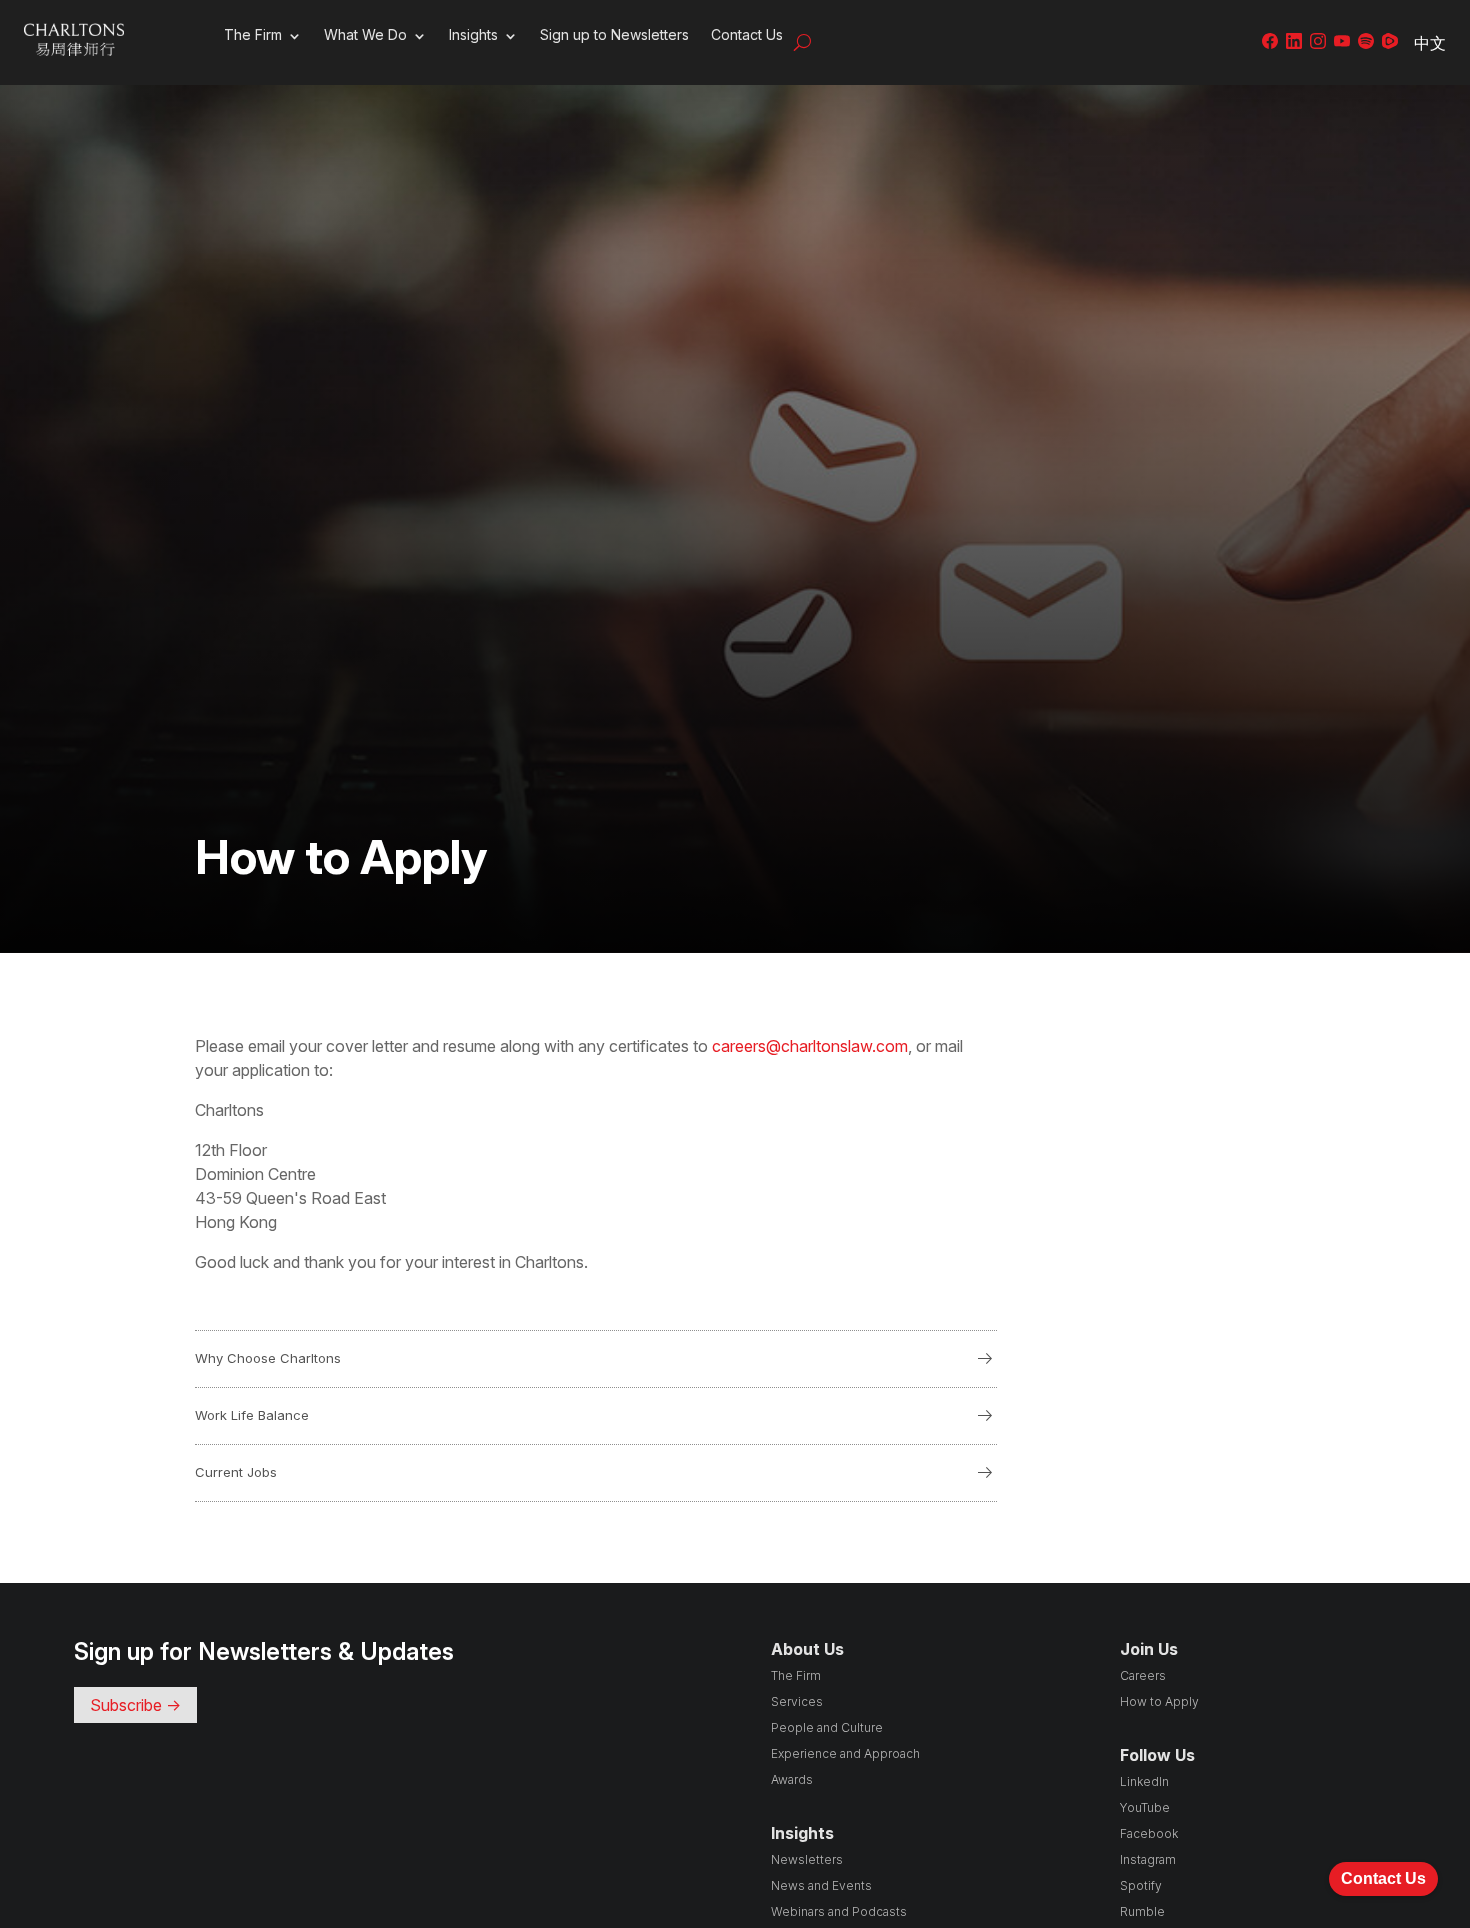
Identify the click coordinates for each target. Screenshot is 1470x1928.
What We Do (365, 34)
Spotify (1141, 1885)
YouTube (1145, 1807)
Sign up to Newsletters (614, 34)
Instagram (1148, 1859)
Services (797, 1701)
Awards (792, 1779)
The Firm (253, 34)
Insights (473, 34)
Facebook (1149, 1833)
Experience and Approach (845, 1753)
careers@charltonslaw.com (810, 1046)
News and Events (821, 1885)
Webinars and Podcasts (839, 1911)
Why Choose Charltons (596, 1359)
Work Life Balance (596, 1416)
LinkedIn (1144, 1781)
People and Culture (827, 1727)
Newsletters (807, 1859)
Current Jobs (596, 1473)
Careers (1143, 1675)
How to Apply (1159, 1701)
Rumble (1142, 1911)
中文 (1430, 43)
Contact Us (747, 34)
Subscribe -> (135, 1705)
